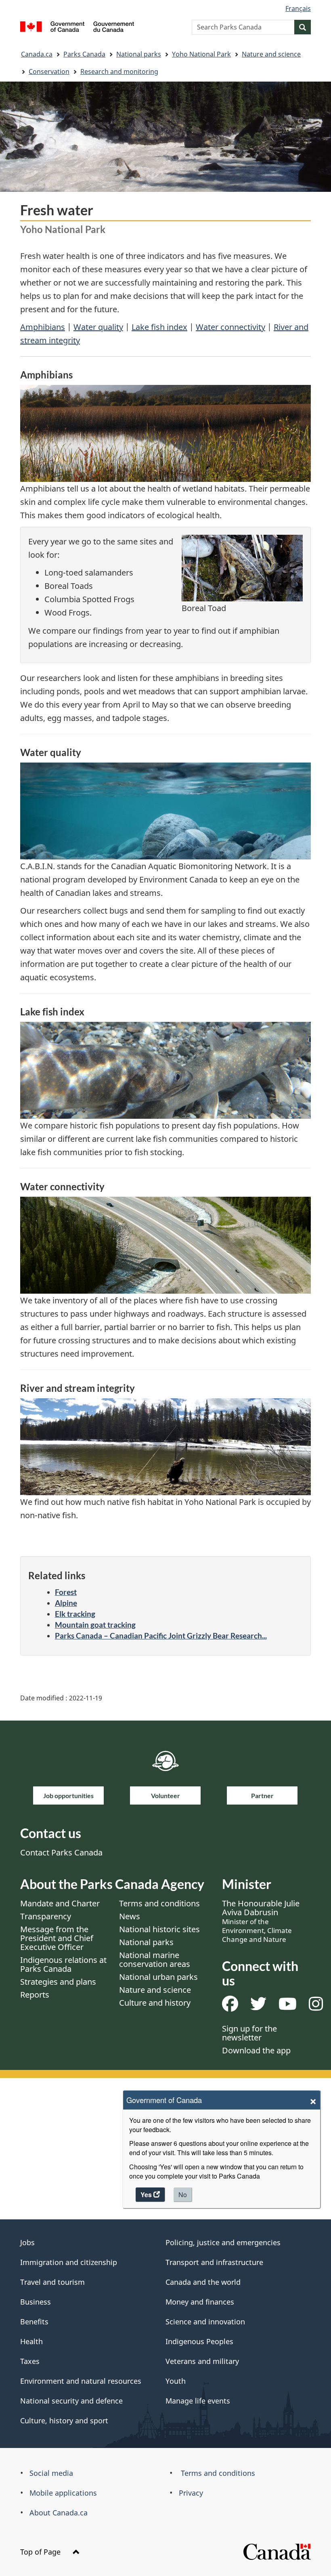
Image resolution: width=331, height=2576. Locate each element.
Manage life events (198, 2401)
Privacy (191, 2493)
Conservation (49, 71)
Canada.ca (37, 54)
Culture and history (155, 2003)
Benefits (34, 2322)
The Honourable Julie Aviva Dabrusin (261, 1921)
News (130, 1916)
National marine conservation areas (155, 1959)
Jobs (27, 2242)
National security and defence (71, 2401)
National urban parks (158, 1977)
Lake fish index (159, 327)
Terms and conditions (159, 1903)
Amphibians (43, 327)
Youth (176, 2381)
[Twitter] (258, 2007)
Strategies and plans (58, 1982)
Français (298, 8)
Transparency (46, 1916)
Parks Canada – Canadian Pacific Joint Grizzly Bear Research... (161, 1636)
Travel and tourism (52, 2282)
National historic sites (159, 1929)
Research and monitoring (119, 71)
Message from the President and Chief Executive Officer (57, 1938)
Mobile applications (63, 2493)
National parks (139, 54)
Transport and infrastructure (214, 2262)
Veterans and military (202, 2361)
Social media (51, 2473)
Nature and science (271, 54)
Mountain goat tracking (95, 1625)
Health (31, 2341)
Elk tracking (75, 1614)
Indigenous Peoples (199, 2341)
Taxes (30, 2361)
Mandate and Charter (60, 1903)
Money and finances (200, 2302)
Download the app (256, 2050)
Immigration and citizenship (69, 2262)
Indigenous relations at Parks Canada (63, 1964)
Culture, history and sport (64, 2421)
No (183, 2195)
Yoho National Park (201, 54)
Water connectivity (230, 327)
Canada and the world (203, 2282)
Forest (66, 1592)
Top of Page (41, 2552)
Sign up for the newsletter (249, 2033)
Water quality (98, 327)
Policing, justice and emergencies (223, 2242)
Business (36, 2302)
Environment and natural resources (81, 2381)
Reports (35, 1995)
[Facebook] (230, 2007)
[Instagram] (316, 2007)
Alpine (66, 1603)
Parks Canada (84, 54)
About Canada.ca (59, 2513)
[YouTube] (288, 2007)
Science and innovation (205, 2322)
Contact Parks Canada (61, 1852)
